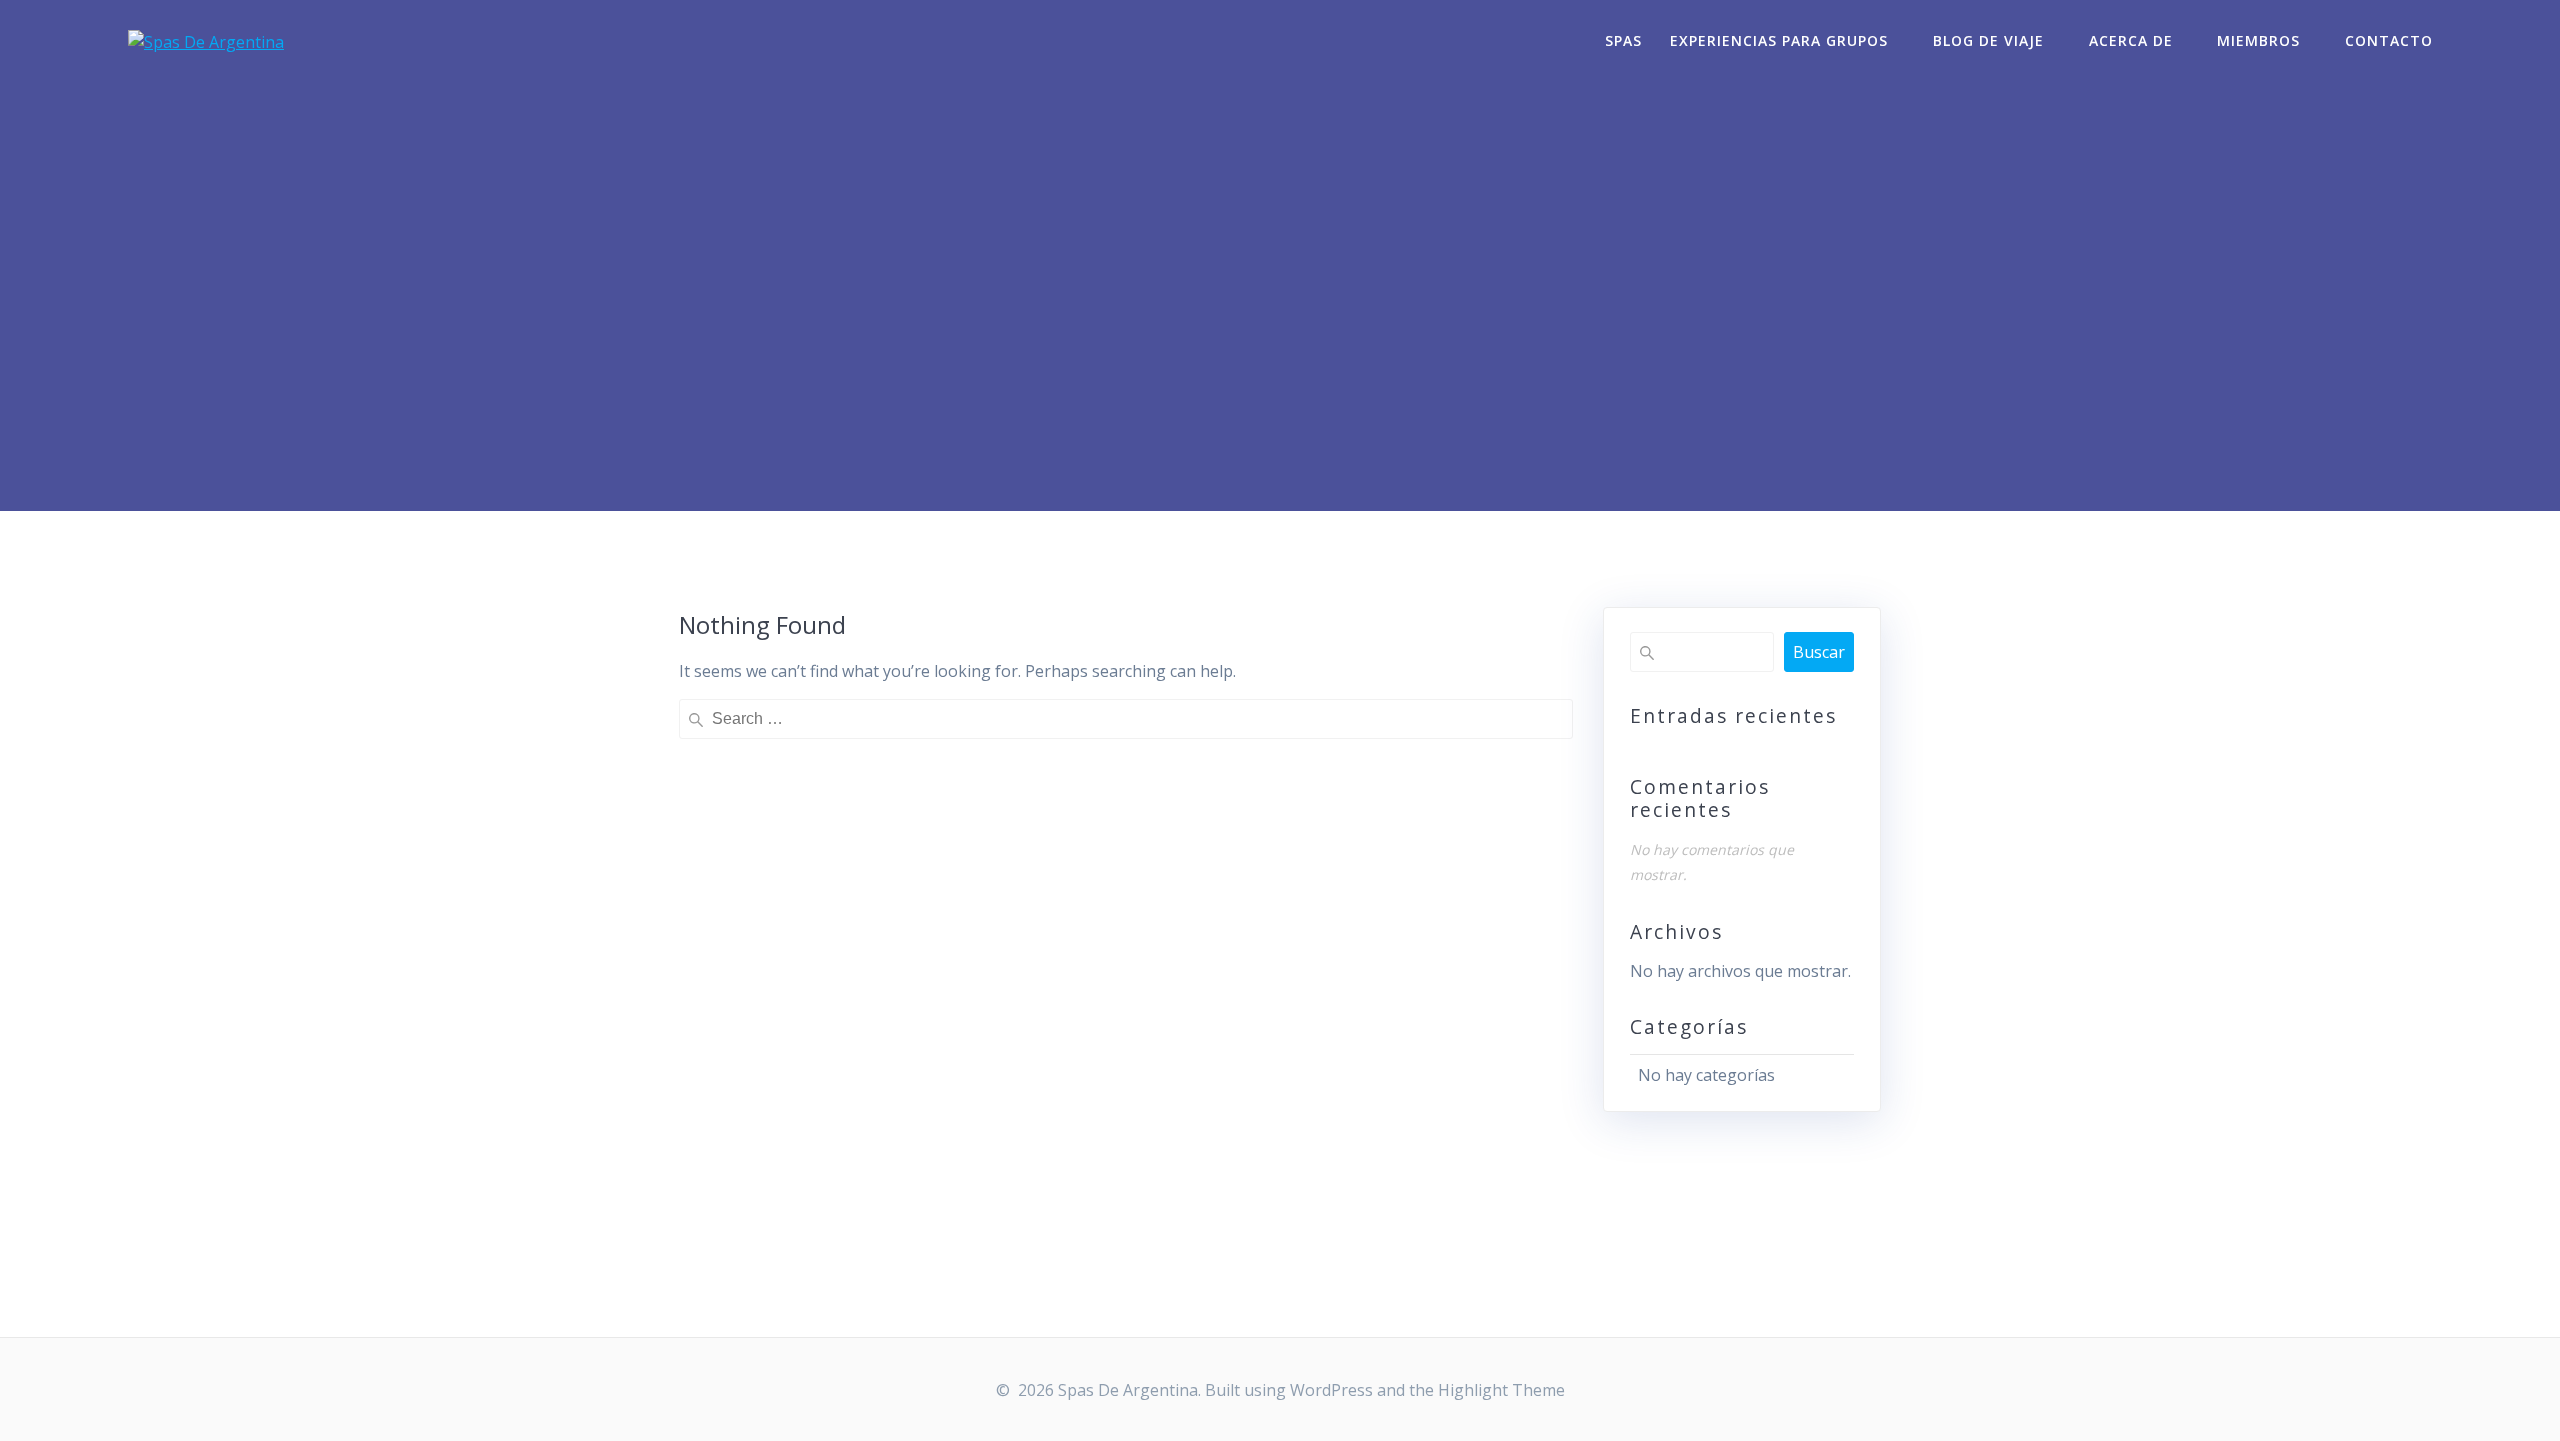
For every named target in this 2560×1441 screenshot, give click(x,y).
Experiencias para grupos (1779, 40)
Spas (1623, 40)
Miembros (2258, 40)
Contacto (2389, 40)
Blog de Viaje (1988, 40)
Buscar (1819, 652)
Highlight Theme (1501, 1390)
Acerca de (2131, 40)
